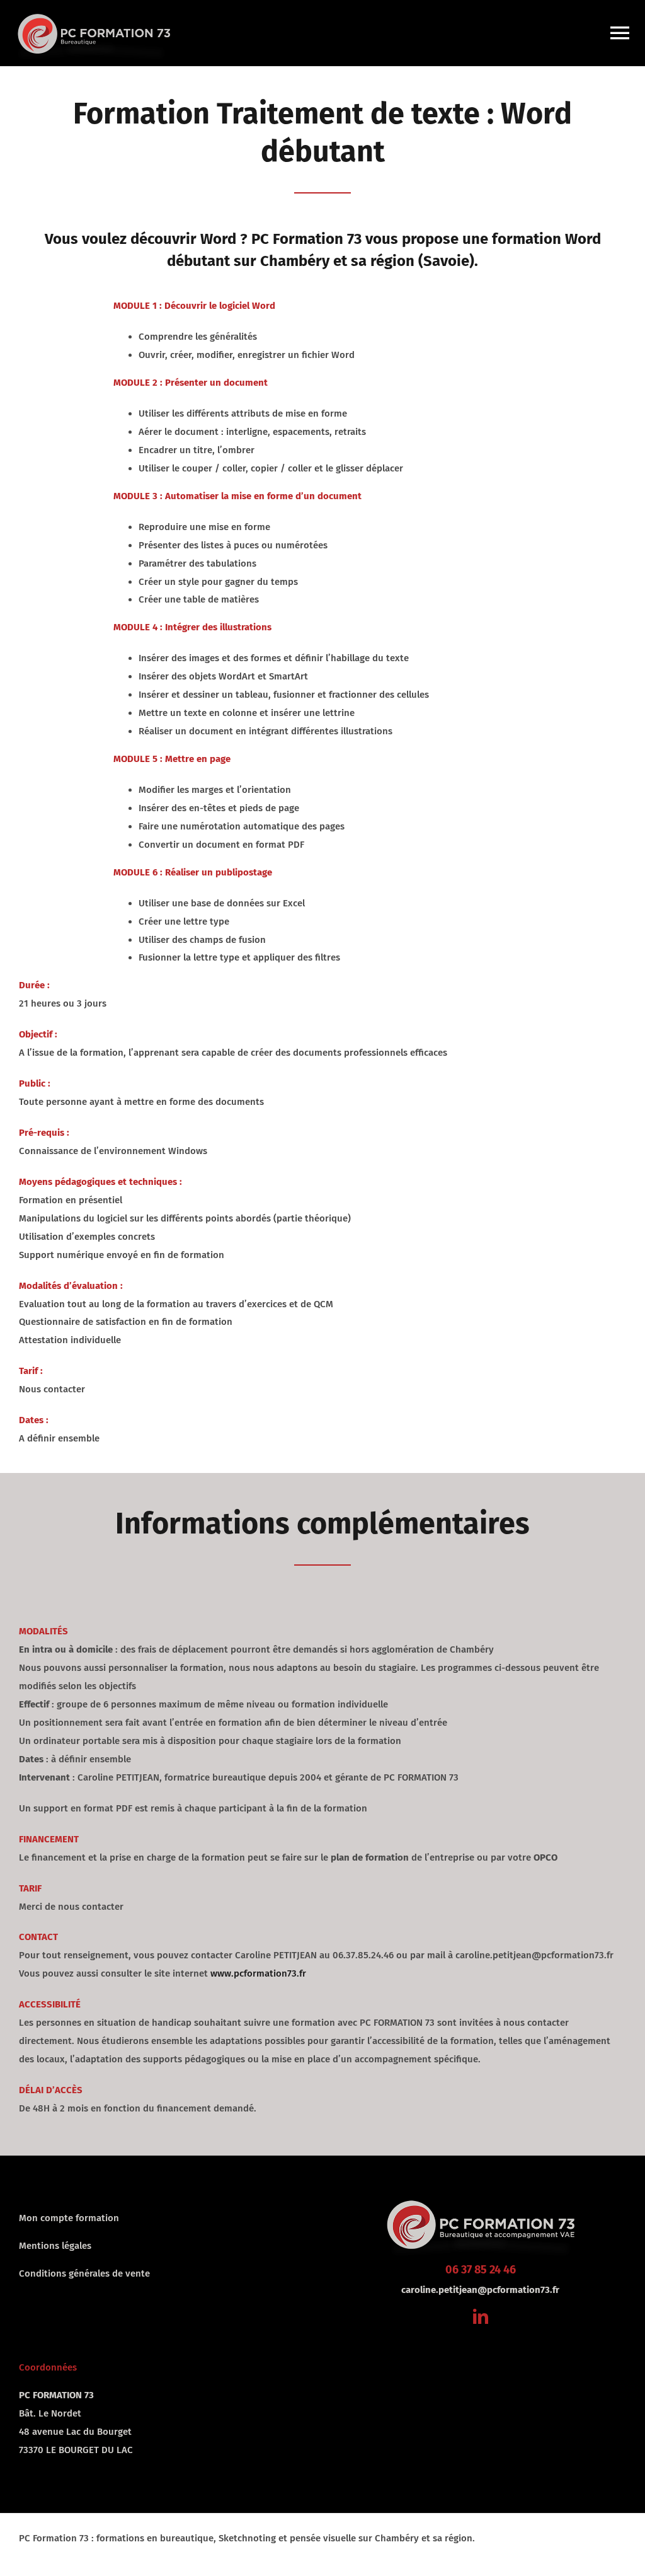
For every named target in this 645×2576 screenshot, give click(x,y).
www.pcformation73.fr (258, 1973)
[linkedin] (481, 2316)
